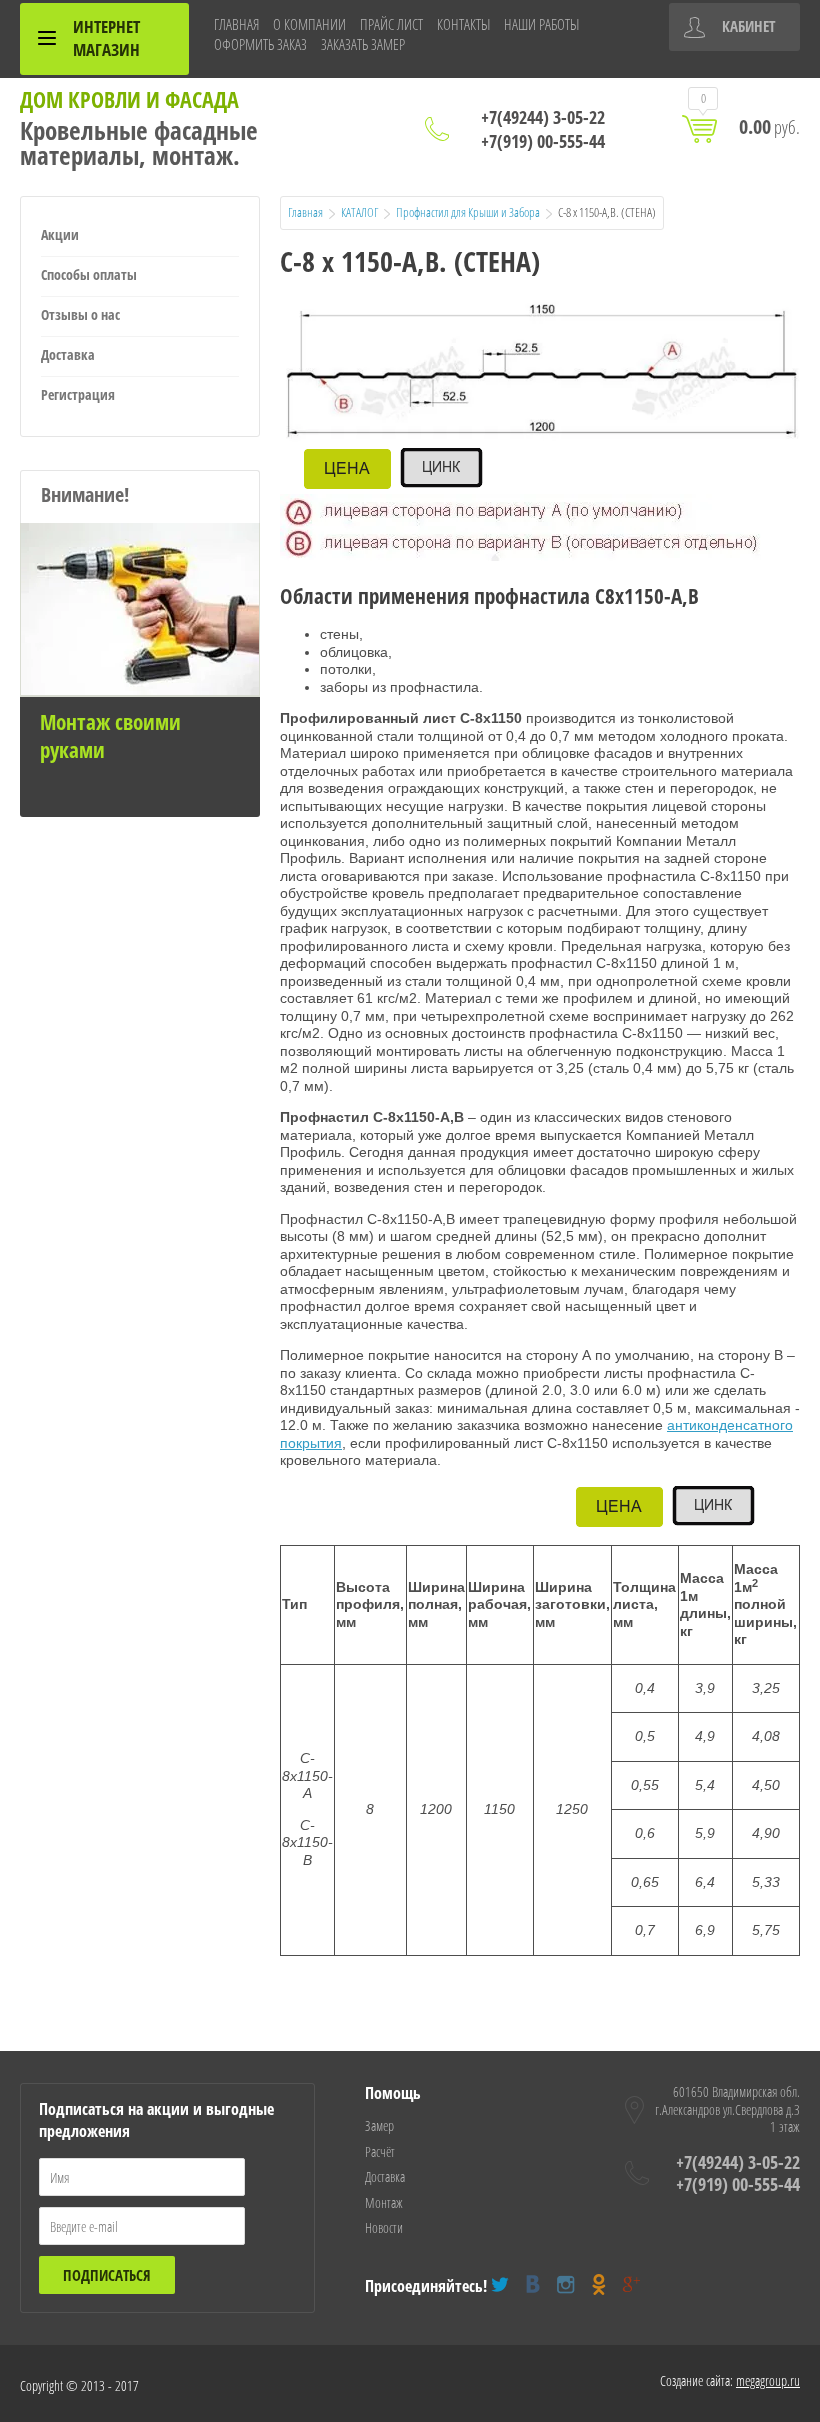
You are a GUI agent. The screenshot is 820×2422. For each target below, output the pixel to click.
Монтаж (384, 2202)
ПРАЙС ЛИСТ (391, 24)
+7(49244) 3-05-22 (543, 117)
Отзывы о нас (80, 314)
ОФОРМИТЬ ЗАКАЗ (260, 44)
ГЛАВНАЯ (236, 24)
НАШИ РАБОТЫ (541, 24)
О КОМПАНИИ (309, 24)
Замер (379, 2125)
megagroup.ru (768, 2380)
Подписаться (107, 2275)
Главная (305, 212)
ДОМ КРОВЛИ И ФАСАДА (129, 99)
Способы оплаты (89, 274)
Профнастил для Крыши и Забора (468, 212)
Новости (384, 2227)
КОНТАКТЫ (463, 24)
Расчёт (380, 2151)
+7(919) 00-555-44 (543, 141)
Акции (60, 234)
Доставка (68, 354)
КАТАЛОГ (359, 212)
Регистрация (78, 394)
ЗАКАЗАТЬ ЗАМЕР (363, 44)
